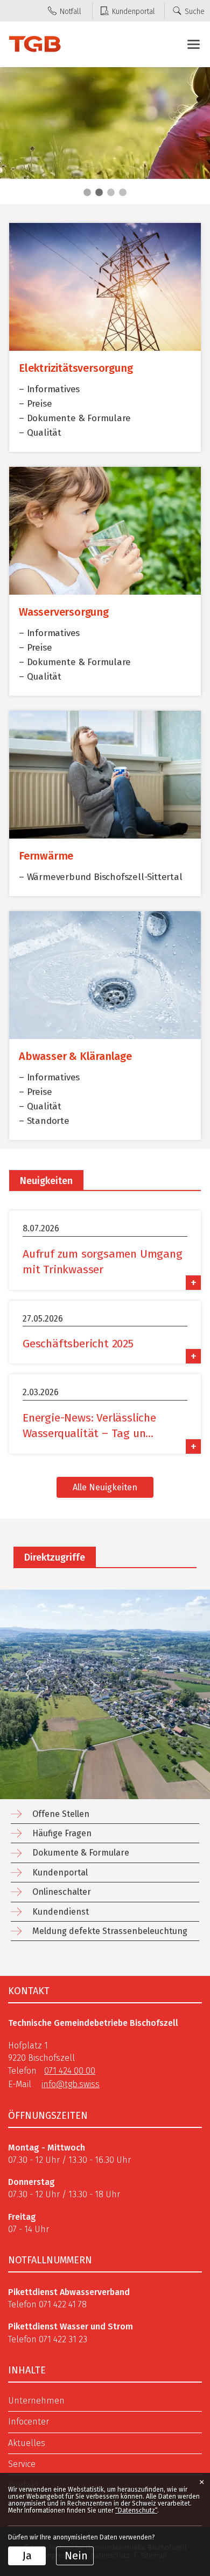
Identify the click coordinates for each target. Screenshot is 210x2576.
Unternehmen (36, 2401)
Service (22, 2464)
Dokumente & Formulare (81, 1853)
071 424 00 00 (70, 2071)
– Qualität (40, 433)
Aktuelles (27, 2443)
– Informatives (49, 389)
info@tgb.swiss (71, 2084)
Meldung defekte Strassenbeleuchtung (110, 1931)
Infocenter (29, 2422)
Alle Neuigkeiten (105, 1487)
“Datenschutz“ (136, 2510)
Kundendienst (61, 1912)
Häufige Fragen (62, 1833)
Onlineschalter (62, 1892)
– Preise (35, 404)
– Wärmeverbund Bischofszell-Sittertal (101, 877)
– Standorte (44, 1121)
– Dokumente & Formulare (75, 418)
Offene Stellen (61, 1814)
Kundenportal (60, 1873)
